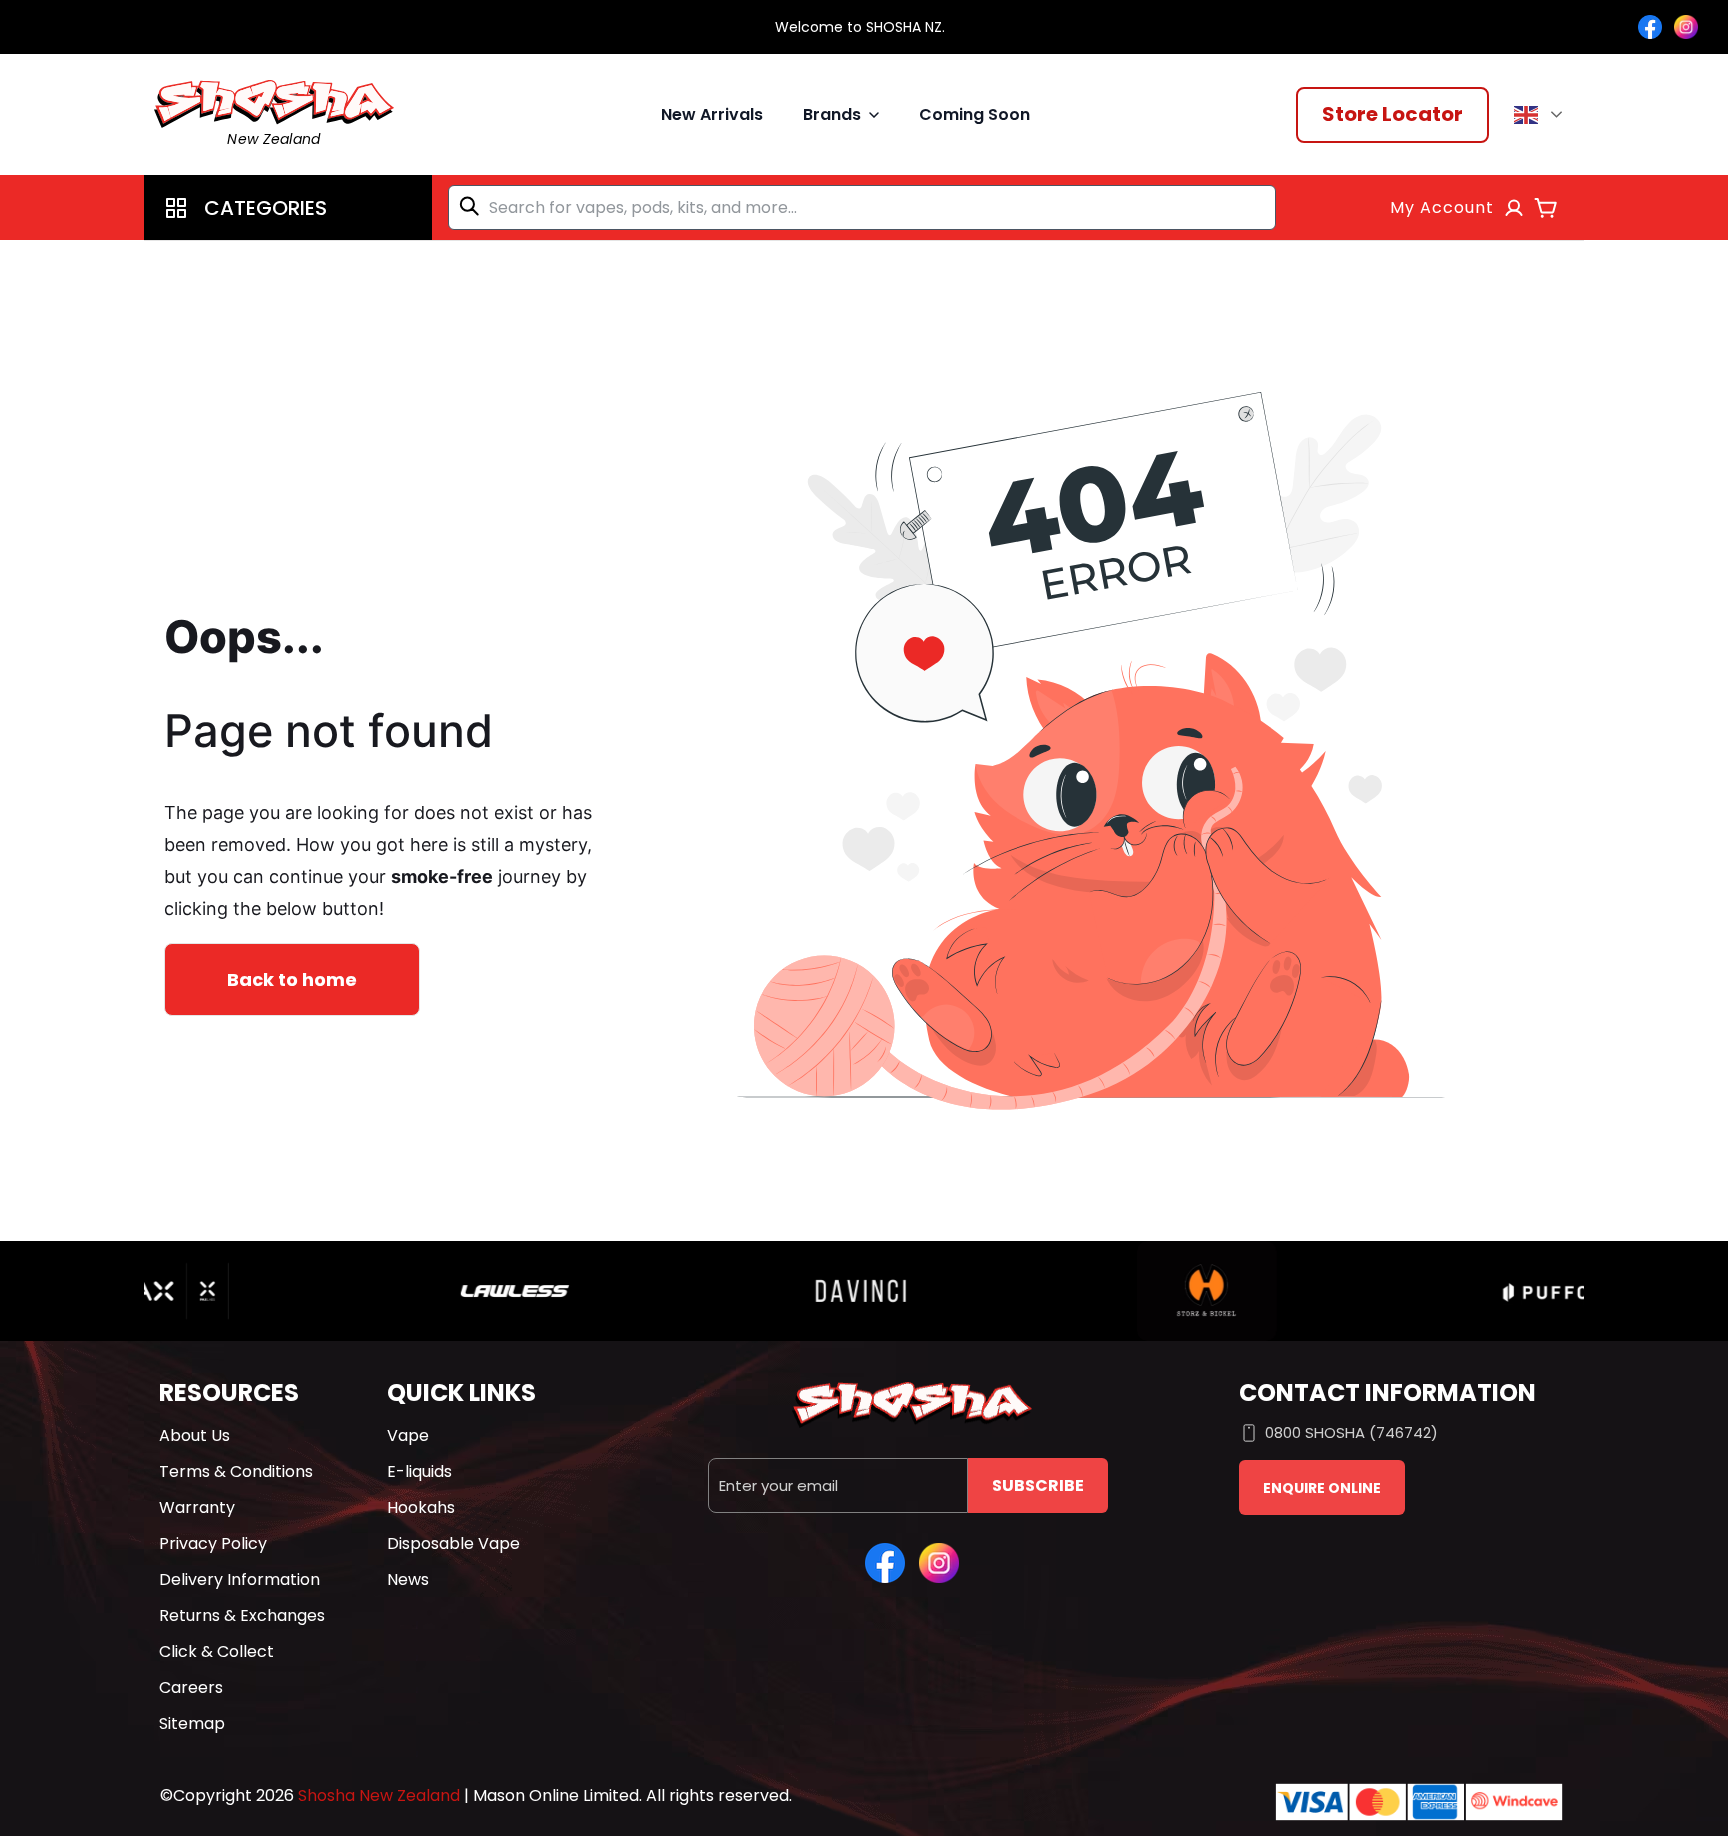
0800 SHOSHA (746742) (1351, 1432)
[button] (288, 207)
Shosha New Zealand (379, 1795)
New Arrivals (712, 114)
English (1541, 115)
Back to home (292, 979)
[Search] (473, 206)
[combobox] (862, 207)
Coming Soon (974, 114)
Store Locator (1392, 114)
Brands (832, 114)
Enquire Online (1322, 1488)
